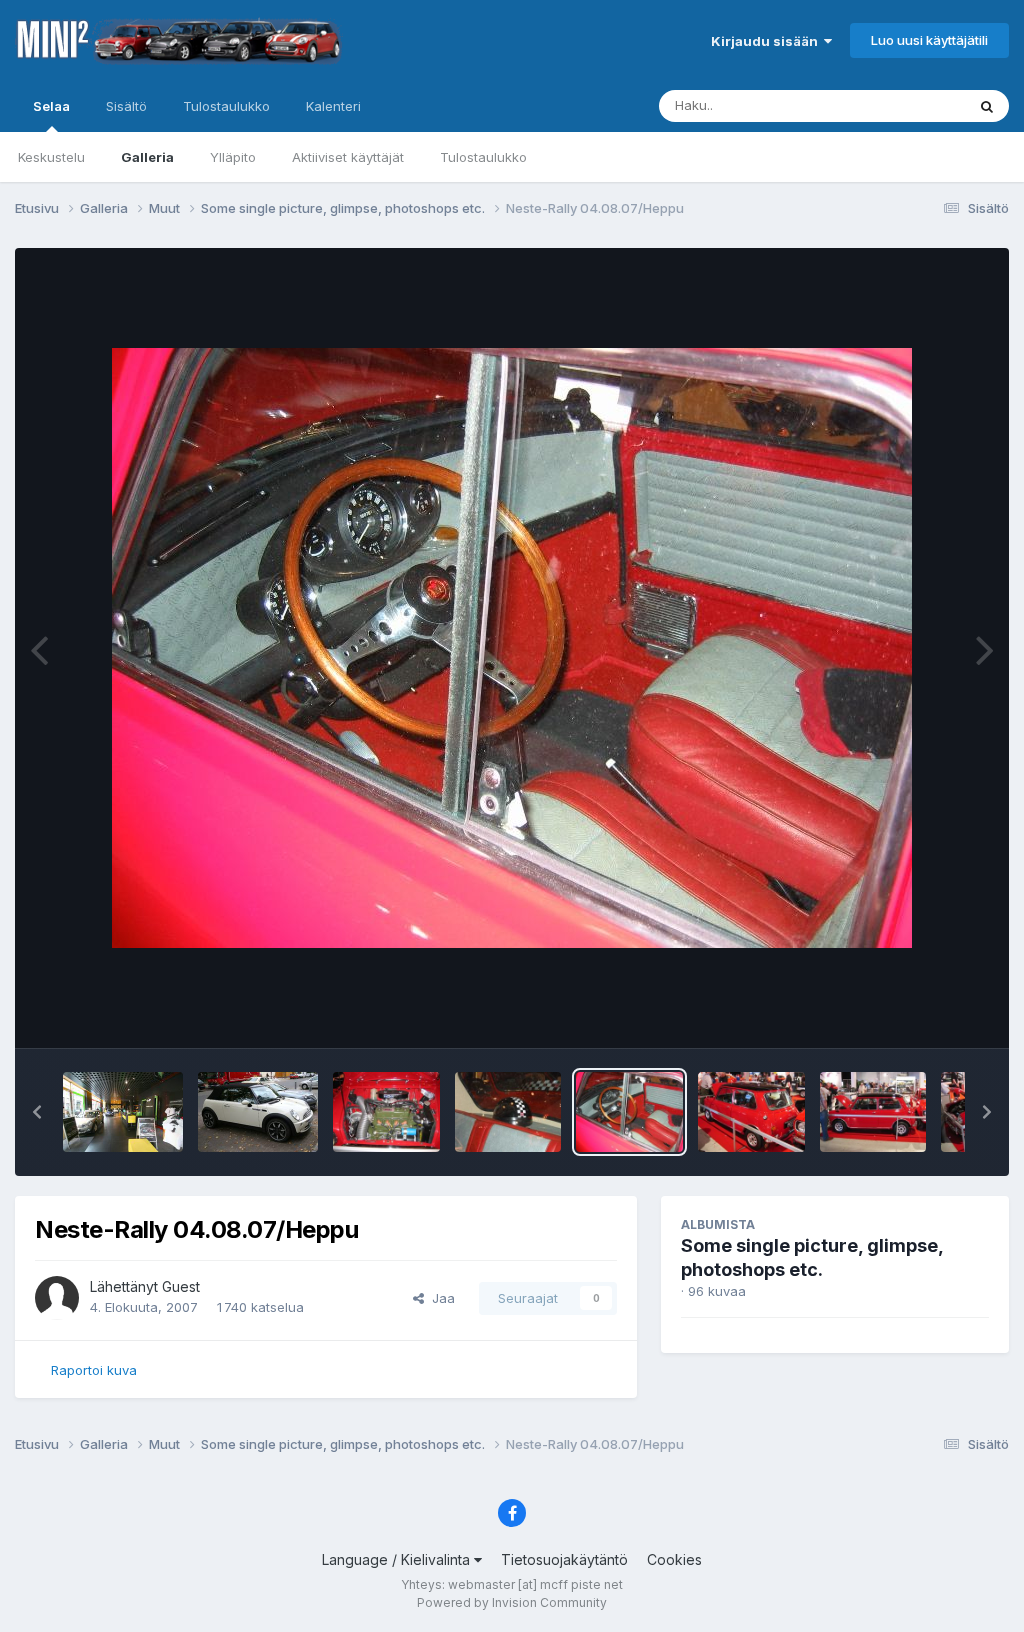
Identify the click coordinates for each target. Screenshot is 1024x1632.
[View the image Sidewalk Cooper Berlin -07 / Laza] (258, 1112)
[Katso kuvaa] (512, 648)
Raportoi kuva (94, 1370)
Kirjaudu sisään (767, 41)
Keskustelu (51, 157)
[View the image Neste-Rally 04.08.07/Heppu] (386, 1112)
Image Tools (926, 1012)
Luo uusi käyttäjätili (929, 40)
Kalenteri (333, 106)
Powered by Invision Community (512, 1602)
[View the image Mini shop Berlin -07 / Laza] (123, 1112)
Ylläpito (233, 157)
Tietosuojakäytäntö (564, 1559)
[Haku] (987, 106)
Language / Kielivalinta (398, 1559)
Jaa (439, 1298)
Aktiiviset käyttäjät (348, 157)
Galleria (147, 157)
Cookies (674, 1559)
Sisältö (126, 106)
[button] (37, 1112)
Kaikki (920, 105)
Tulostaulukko (483, 157)
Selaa (51, 106)
